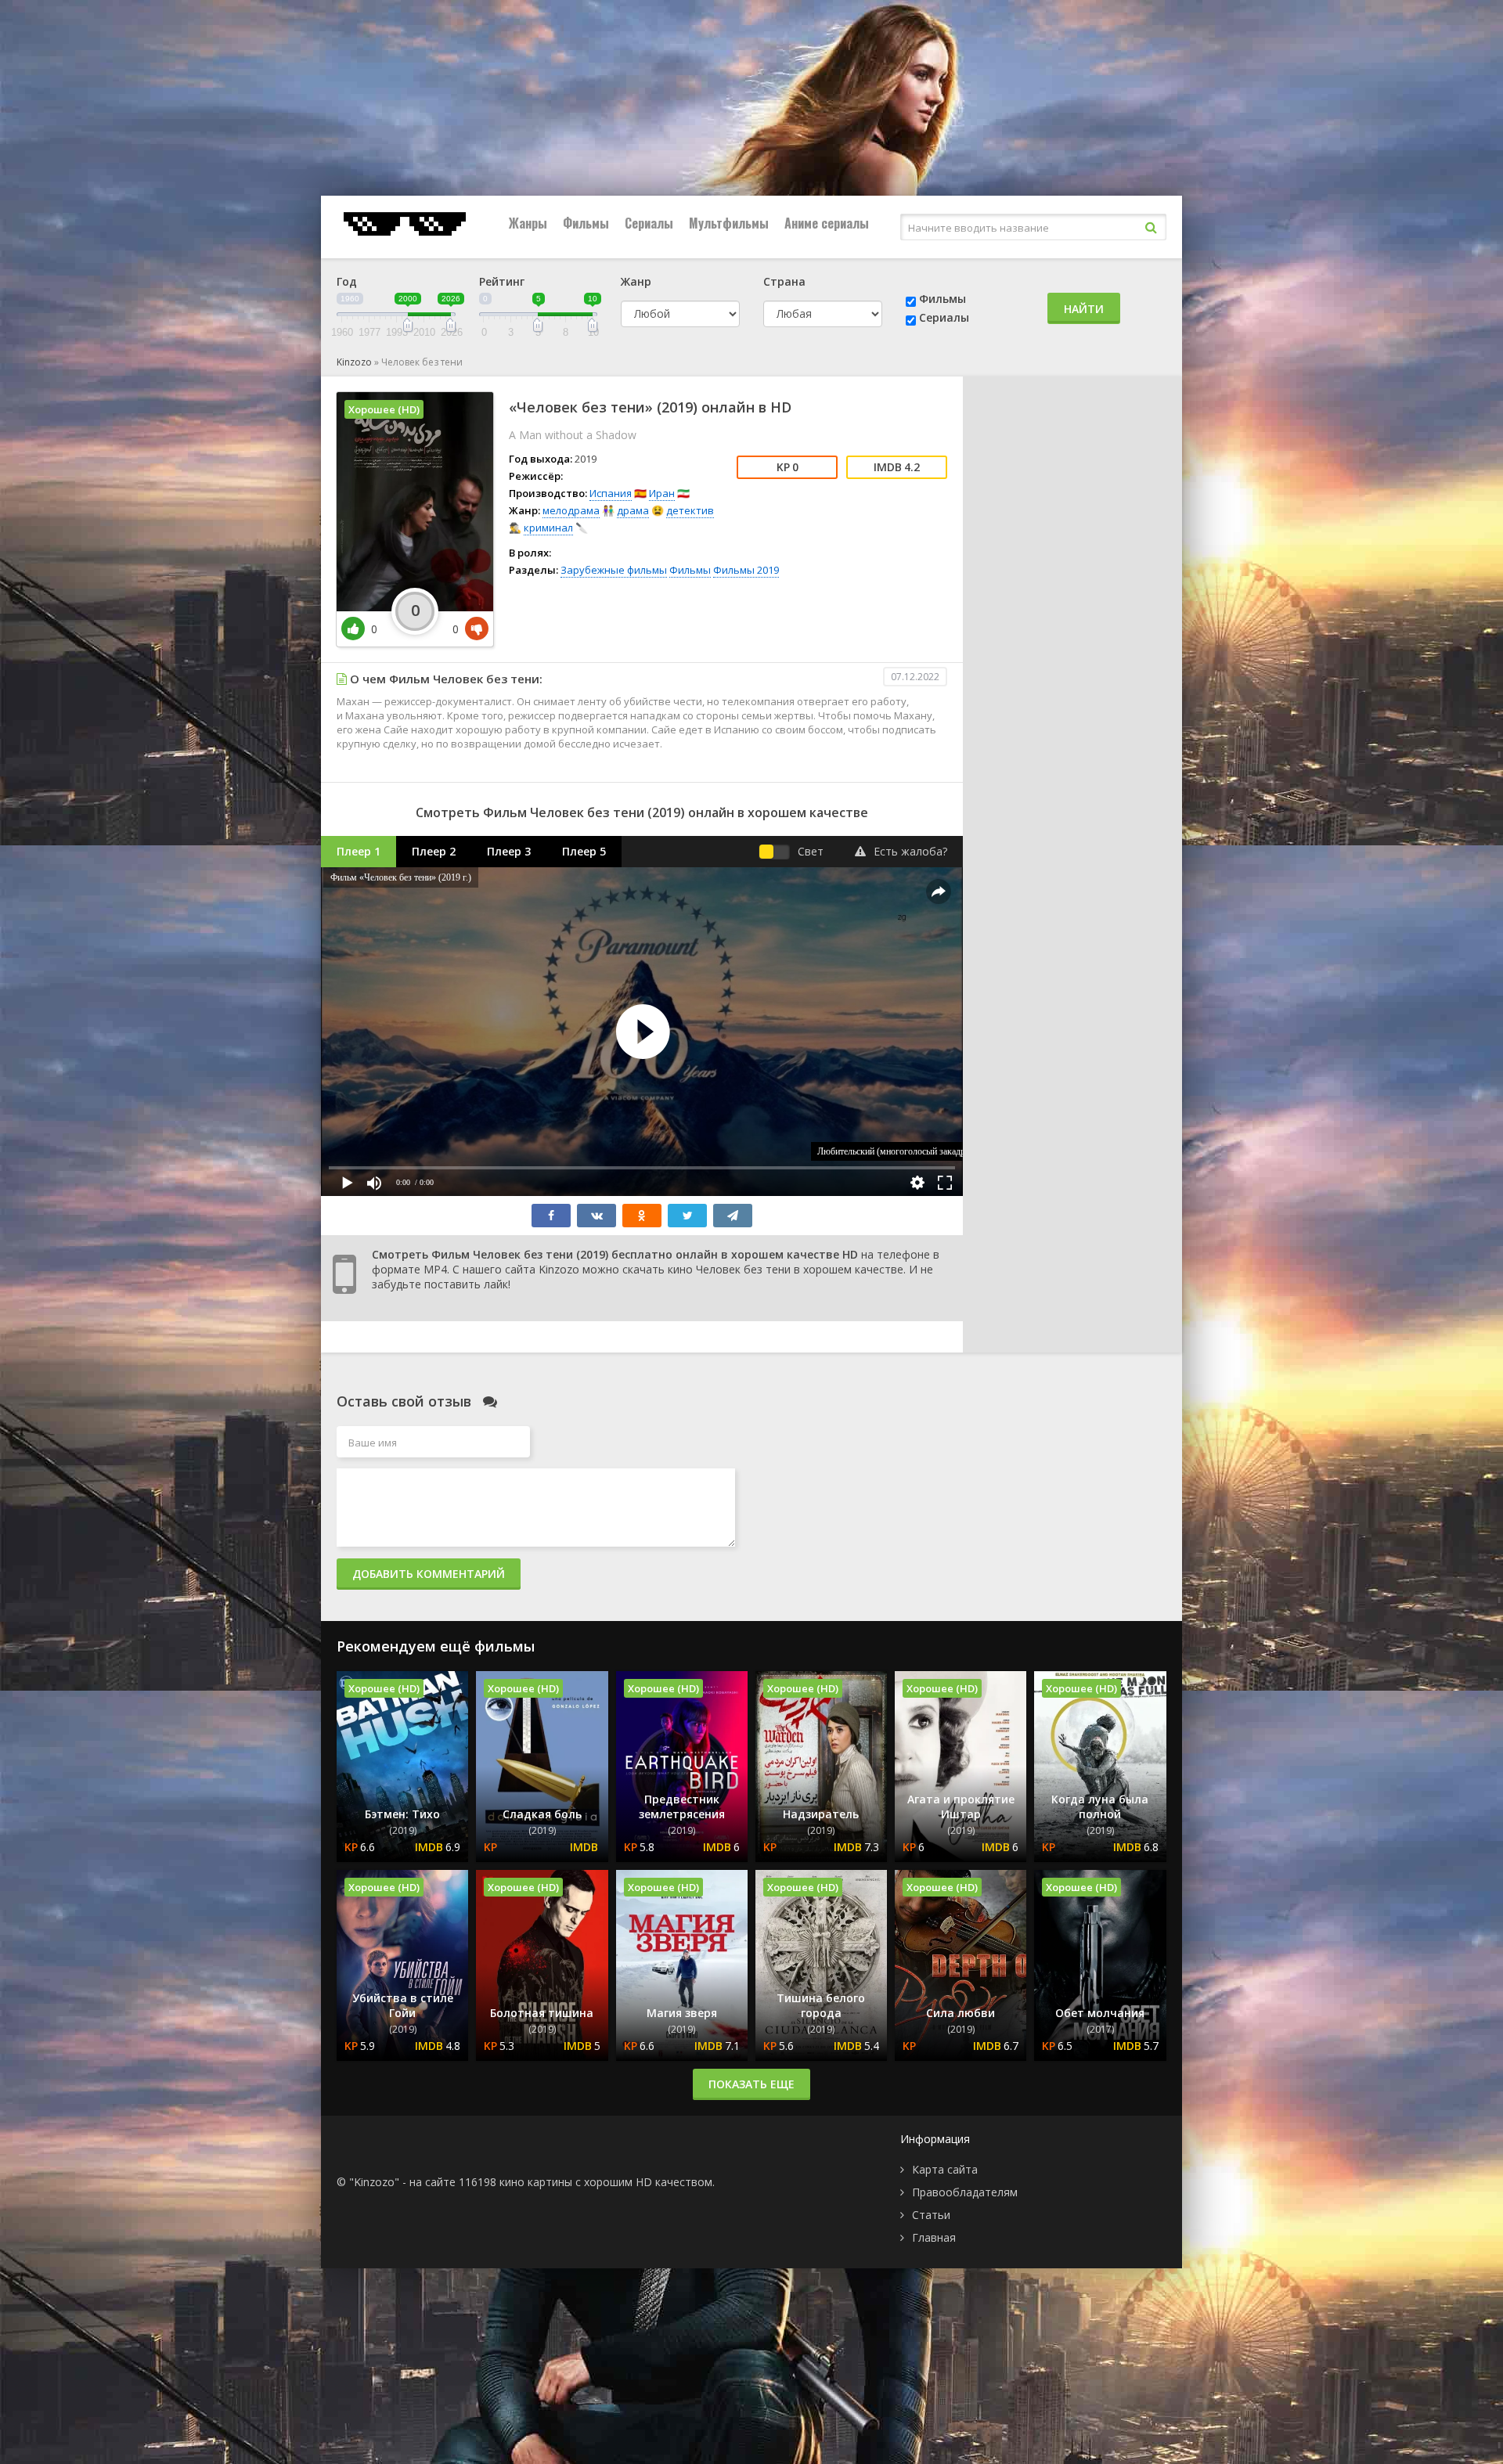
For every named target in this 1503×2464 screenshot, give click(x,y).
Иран (662, 493)
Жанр (636, 281)
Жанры (528, 223)
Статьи (931, 2215)
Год (347, 281)
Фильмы (586, 223)
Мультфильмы (729, 223)
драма (633, 510)
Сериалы (649, 223)
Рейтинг (502, 281)
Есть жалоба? (910, 851)
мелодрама (571, 510)
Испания (611, 493)
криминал (548, 528)
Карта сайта (945, 2169)
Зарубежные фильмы (614, 570)
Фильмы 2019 (746, 570)
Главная (934, 2237)
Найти (1084, 309)
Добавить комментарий (429, 1574)
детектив (690, 510)
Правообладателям (965, 2192)
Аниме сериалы (827, 223)
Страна (784, 281)
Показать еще (751, 2084)
